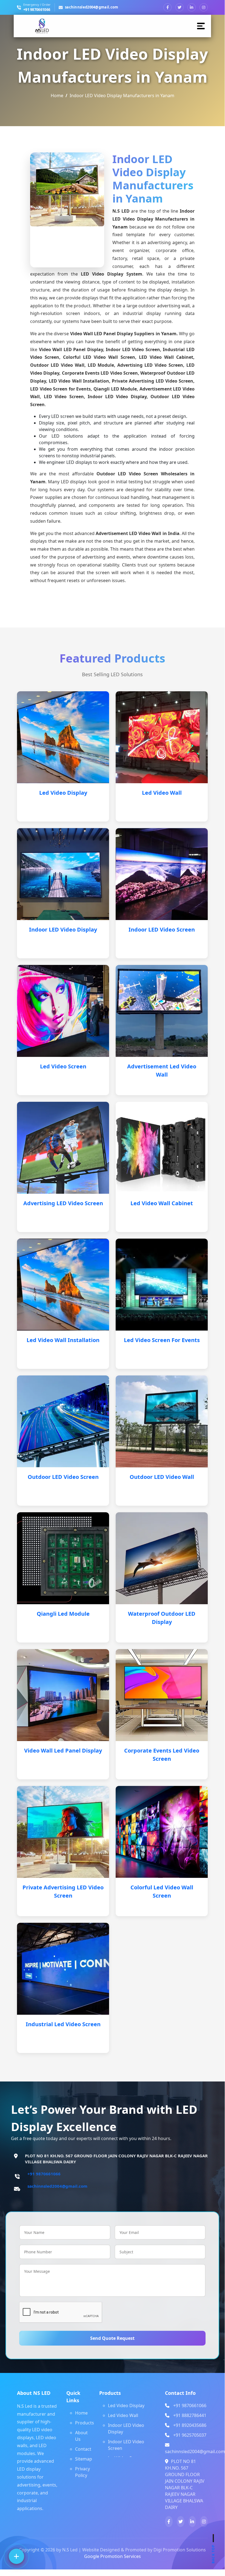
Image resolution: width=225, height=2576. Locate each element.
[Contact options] (16, 2556)
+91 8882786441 (190, 2415)
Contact (83, 2449)
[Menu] (201, 26)
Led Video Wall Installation (63, 1340)
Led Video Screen (63, 1066)
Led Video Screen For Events (162, 1340)
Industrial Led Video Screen (63, 2024)
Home (57, 96)
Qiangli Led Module (63, 1614)
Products (85, 2423)
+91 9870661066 (37, 10)
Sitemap (84, 2459)
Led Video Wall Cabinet (162, 1203)
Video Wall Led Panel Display (63, 1750)
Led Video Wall (162, 793)
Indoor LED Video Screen (162, 930)
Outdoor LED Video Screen (63, 1477)
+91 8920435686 (190, 2425)
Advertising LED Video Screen (63, 1203)
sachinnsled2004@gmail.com (92, 7)
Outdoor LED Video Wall (162, 1477)
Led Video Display (63, 793)
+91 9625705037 (190, 2435)
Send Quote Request (112, 2338)
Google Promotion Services (112, 2556)
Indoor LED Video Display (63, 930)
